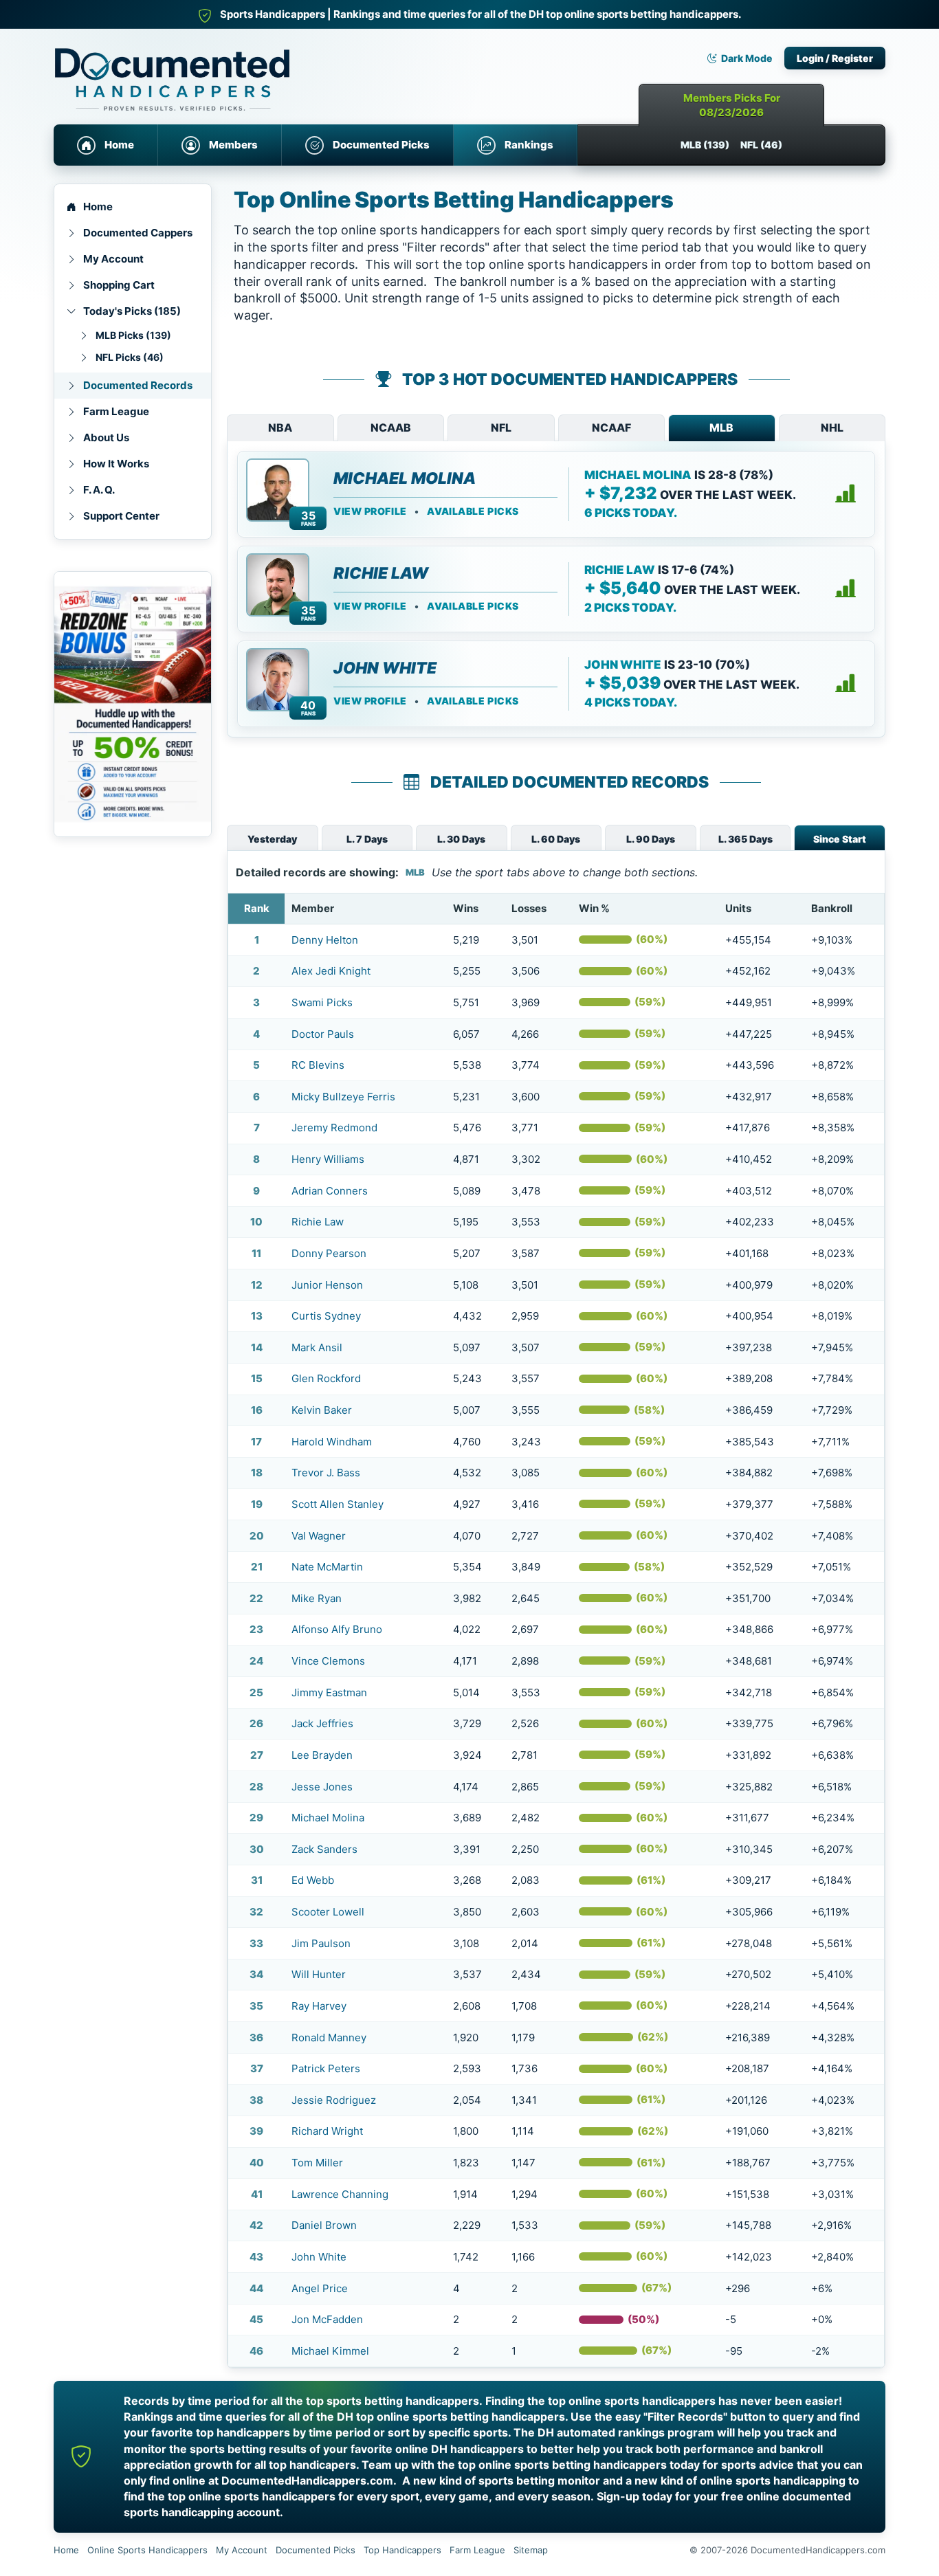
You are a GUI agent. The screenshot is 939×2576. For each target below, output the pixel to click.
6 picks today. (631, 513)
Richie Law (381, 573)
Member (313, 908)
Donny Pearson (329, 1253)
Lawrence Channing (340, 2194)
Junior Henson (327, 1285)
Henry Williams (328, 1159)
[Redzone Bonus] (133, 704)
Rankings (529, 145)
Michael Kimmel (330, 2351)
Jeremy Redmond (334, 1128)
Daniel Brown (324, 2225)
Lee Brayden (322, 1755)
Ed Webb (313, 1880)
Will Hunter (319, 1974)
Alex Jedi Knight (331, 971)
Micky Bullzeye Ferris (343, 1097)
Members (233, 145)
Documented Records (138, 385)
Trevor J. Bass (326, 1473)
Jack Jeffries (322, 1723)
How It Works (116, 464)
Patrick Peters (326, 2068)
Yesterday (272, 839)
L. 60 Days (556, 839)
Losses (529, 908)
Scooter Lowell (328, 1912)
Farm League (116, 411)
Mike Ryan (317, 1598)
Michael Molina (405, 478)
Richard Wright (327, 2131)
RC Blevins (318, 1065)
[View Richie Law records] (846, 589)
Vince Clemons (328, 1661)
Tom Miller (317, 2163)
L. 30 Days (461, 839)
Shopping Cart (119, 285)
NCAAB (391, 428)
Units (738, 908)
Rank (257, 908)
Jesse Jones (322, 1787)
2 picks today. (630, 608)
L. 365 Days (745, 839)
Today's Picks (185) (132, 311)
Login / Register (835, 58)
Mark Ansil (317, 1347)
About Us (106, 437)
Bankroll (832, 908)
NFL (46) (761, 145)
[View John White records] (846, 684)
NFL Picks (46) (130, 357)
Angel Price (320, 2288)
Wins (466, 908)
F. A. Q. (99, 490)
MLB (721, 428)
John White (385, 668)
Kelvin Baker (322, 1410)
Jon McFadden (327, 2319)
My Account (113, 259)
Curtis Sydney (326, 1316)
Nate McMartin (327, 1567)
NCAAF (611, 428)
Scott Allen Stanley (338, 1504)
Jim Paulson (321, 1943)
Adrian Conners (330, 1191)
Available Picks (473, 511)
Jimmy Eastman (329, 1692)
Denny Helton (325, 940)
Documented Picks (381, 145)
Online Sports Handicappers (147, 2550)
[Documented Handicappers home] (232, 69)
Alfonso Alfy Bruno (337, 1629)
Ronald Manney (329, 2038)
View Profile (370, 511)
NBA (280, 428)
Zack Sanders (324, 1849)
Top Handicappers (402, 2550)
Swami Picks (322, 1002)
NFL (501, 428)
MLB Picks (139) (133, 335)
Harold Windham (332, 1442)
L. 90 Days (651, 839)
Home (119, 145)
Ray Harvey (319, 2006)
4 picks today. (631, 702)
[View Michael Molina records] (846, 494)
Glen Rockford (326, 1378)
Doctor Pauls (323, 1034)
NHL (832, 428)
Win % (594, 908)
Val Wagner (319, 1536)
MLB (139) (705, 145)
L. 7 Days (367, 839)
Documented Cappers (138, 233)
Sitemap (531, 2550)
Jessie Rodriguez (334, 2100)
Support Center (121, 516)
